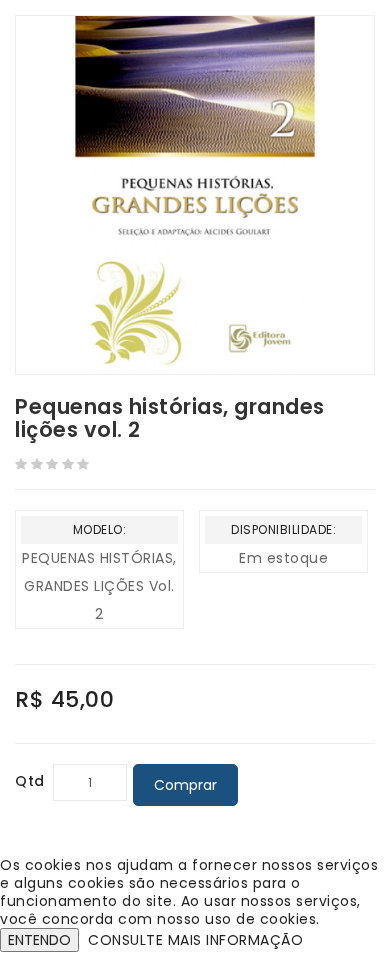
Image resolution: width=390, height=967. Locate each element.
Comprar (185, 785)
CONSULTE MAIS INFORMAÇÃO (195, 940)
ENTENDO (39, 940)
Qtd (30, 781)
